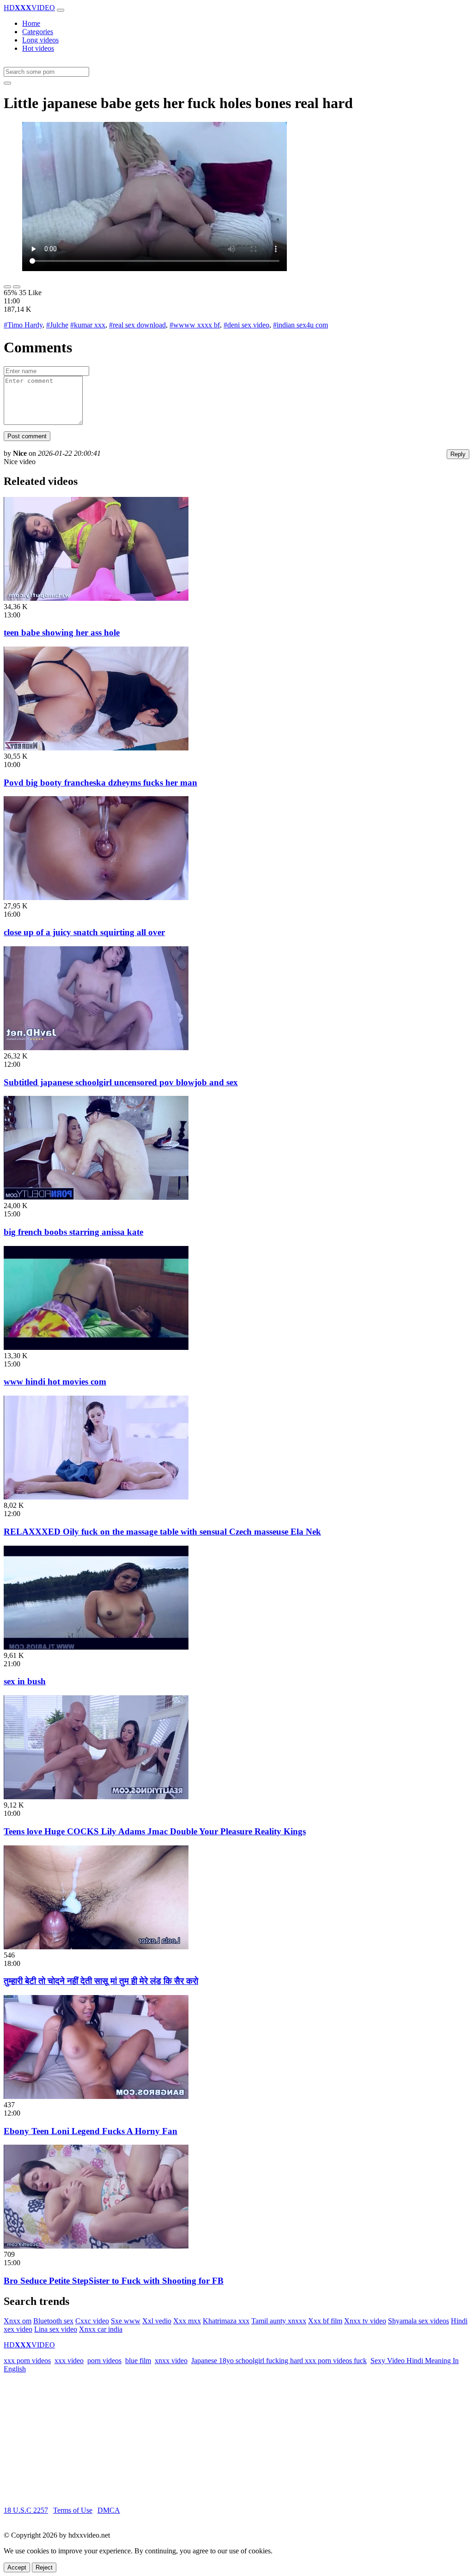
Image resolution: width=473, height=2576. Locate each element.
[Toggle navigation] (61, 10)
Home (31, 23)
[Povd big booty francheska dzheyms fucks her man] (96, 748)
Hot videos (38, 48)
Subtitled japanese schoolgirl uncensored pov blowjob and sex (121, 1082)
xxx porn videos (27, 2361)
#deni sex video (246, 325)
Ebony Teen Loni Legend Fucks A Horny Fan (91, 2131)
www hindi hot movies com (55, 1382)
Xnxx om (18, 2321)
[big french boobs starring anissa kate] (96, 1197)
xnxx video (171, 2361)
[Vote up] (7, 287)
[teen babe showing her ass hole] (96, 598)
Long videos (40, 40)
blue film (138, 2361)
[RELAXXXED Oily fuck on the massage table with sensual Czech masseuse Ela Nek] (96, 1497)
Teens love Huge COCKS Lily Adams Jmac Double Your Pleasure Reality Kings (155, 1831)
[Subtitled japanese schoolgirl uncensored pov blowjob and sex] (96, 1048)
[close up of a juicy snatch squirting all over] (96, 898)
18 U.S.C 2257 (26, 2510)
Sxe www (126, 2321)
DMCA (109, 2510)
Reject (44, 2567)
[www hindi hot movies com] (96, 1347)
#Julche (57, 325)
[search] (7, 83)
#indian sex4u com (300, 325)
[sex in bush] (96, 1647)
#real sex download (137, 325)
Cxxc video (92, 2321)
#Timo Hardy (23, 325)
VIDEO (29, 8)
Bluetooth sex (53, 2321)
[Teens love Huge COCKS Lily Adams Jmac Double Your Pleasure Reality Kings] (96, 1797)
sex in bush (25, 1681)
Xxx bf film (325, 2321)
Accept (17, 2567)
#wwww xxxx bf (195, 325)
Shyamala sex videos (418, 2321)
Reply (458, 454)
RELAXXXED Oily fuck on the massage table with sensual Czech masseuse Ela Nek (162, 1532)
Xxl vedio (157, 2321)
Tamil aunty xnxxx (279, 2321)
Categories (38, 32)
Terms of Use (73, 2510)
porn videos (104, 2361)
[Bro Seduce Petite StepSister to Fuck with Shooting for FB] (96, 2246)
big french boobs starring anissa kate (73, 1232)
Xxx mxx (187, 2321)
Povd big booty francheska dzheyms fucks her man (100, 783)
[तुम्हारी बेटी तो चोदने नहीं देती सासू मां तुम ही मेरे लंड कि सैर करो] (96, 1947)
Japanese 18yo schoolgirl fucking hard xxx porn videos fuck (279, 2361)
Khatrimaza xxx (226, 2321)
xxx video (69, 2361)
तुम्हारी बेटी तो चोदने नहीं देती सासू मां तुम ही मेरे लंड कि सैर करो (101, 1981)
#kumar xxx (88, 325)
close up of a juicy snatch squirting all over (84, 932)
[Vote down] (17, 287)
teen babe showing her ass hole (62, 632)
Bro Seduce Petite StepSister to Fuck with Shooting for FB (114, 2281)
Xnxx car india (101, 2329)
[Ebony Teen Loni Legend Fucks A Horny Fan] (96, 2096)
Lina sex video (56, 2329)
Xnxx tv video (365, 2321)
